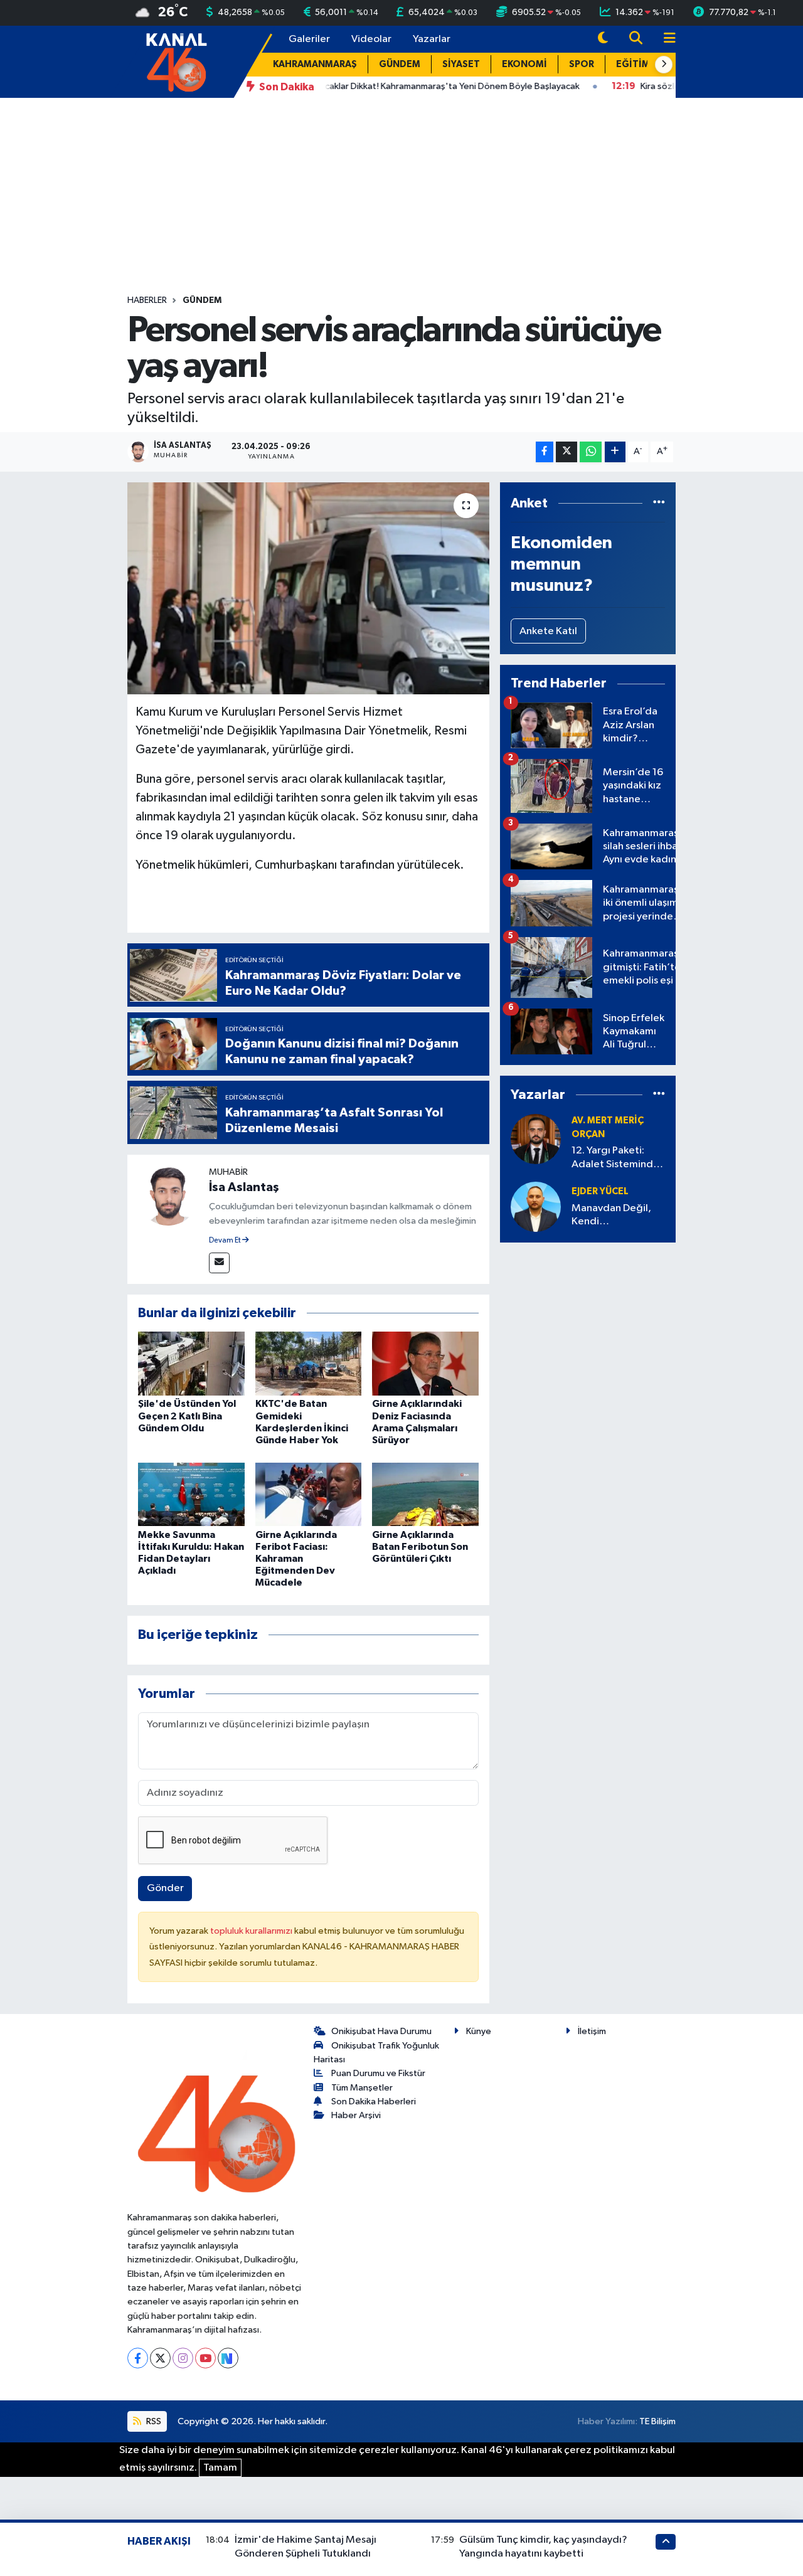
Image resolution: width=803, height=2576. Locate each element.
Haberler (147, 300)
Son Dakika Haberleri (374, 2102)
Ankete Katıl (548, 631)
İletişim (592, 2031)
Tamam (220, 2468)
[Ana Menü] (664, 39)
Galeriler (309, 39)
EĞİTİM (633, 64)
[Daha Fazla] (615, 452)
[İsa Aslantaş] (168, 1195)
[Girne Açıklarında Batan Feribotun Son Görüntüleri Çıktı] (425, 1494)
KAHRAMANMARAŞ (315, 64)
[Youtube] (205, 2358)
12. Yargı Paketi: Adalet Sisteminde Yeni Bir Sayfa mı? (615, 1158)
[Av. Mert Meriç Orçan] (536, 1139)
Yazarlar (432, 39)
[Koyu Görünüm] (603, 39)
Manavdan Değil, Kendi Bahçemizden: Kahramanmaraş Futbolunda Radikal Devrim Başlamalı (616, 1216)
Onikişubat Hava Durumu (381, 2031)
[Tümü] (659, 503)
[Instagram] (183, 2358)
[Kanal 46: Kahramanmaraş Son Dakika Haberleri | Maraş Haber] (176, 61)
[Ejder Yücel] (536, 1206)
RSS (153, 2421)
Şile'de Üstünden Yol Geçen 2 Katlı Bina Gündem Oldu (187, 1416)
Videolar (371, 39)
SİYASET (461, 64)
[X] (160, 2358)
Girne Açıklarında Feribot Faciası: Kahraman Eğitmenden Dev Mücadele (296, 1559)
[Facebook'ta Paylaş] (545, 452)
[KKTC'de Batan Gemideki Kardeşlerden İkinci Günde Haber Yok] (309, 1363)
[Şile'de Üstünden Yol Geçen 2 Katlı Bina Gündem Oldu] (191, 1363)
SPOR (582, 64)
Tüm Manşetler (362, 2088)
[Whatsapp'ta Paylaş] (591, 452)
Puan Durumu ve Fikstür (378, 2073)
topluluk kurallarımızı (252, 1931)
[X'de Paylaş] (566, 452)
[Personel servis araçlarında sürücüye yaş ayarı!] (308, 588)
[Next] (228, 2358)
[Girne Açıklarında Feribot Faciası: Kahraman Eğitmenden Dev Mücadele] (309, 1494)
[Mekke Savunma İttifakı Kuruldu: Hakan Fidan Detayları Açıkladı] (191, 1494)
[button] (664, 65)
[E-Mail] (219, 1263)
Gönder (165, 1888)
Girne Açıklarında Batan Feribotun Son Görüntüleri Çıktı (420, 1547)
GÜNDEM (400, 64)
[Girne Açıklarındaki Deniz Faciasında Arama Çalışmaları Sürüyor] (425, 1363)
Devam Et (226, 1241)
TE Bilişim (657, 2421)
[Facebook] (138, 2358)
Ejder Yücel (600, 1191)
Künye (479, 2031)
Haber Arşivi (356, 2115)
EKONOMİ (524, 64)
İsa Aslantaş (244, 1187)
